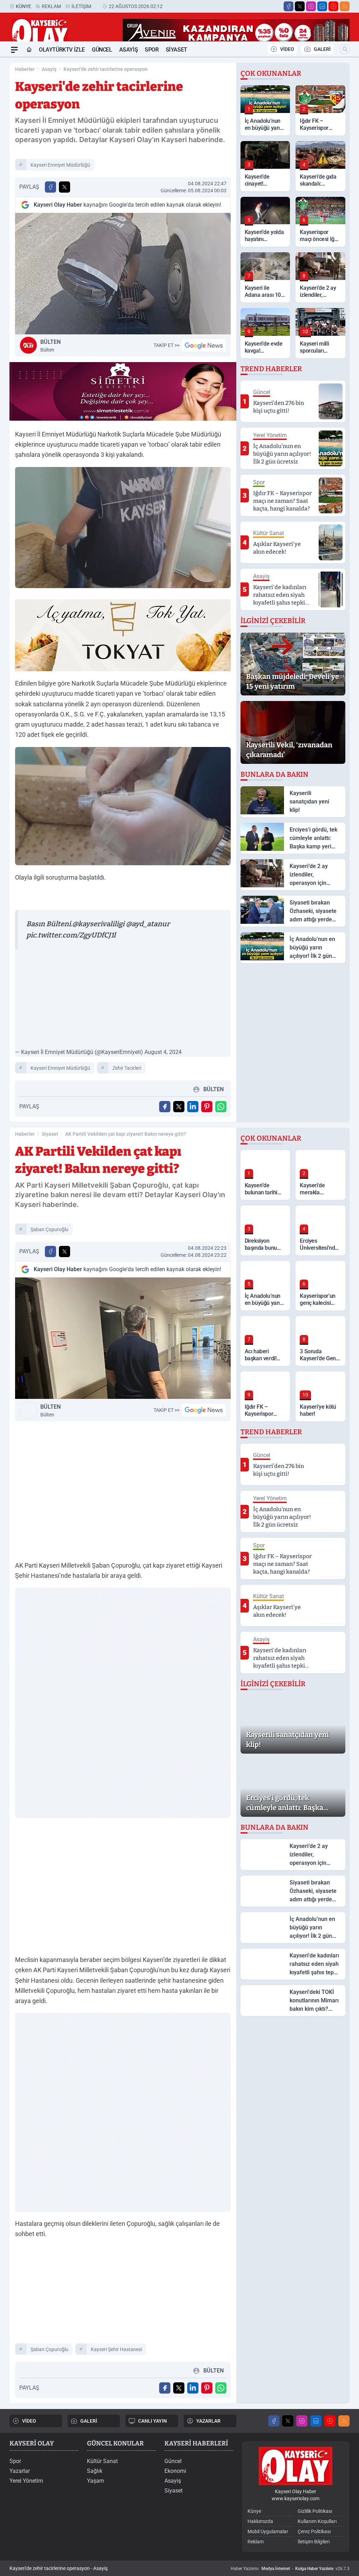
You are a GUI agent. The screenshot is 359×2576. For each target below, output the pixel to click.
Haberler (25, 69)
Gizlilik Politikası (315, 2511)
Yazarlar (20, 2471)
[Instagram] (311, 6)
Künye (23, 6)
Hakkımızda (260, 2521)
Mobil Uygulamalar (268, 2531)
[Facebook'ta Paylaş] (50, 187)
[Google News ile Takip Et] (204, 345)
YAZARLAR (208, 2421)
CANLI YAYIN (153, 2421)
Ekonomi (175, 2471)
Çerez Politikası (314, 2531)
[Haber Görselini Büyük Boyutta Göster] (123, 274)
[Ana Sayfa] (29, 50)
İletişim (81, 6)
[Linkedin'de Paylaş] (193, 1107)
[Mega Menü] (14, 50)
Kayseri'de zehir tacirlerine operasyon (106, 69)
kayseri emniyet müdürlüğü (60, 165)
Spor (152, 50)
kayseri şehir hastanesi (116, 2349)
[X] (300, 6)
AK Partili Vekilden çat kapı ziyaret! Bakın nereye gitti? (126, 1134)
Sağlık (95, 2471)
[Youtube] (333, 6)
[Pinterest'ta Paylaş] (207, 1107)
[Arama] (345, 49)
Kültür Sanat (102, 2461)
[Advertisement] (123, 999)
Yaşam (96, 2481)
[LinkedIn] (322, 6)
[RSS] (345, 6)
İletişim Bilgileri (314, 2542)
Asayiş (129, 50)
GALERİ (322, 49)
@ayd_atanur (148, 924)
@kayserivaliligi (98, 924)
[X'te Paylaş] (65, 187)
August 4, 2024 (163, 1052)
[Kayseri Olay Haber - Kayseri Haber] (296, 2466)
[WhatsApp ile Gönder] (221, 1107)
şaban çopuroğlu (49, 1229)
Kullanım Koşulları (317, 2521)
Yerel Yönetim (26, 2481)
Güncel (102, 50)
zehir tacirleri (127, 1068)
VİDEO (287, 49)
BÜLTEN (50, 346)
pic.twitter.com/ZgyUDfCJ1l (71, 935)
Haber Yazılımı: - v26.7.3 (290, 2569)
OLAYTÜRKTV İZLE (62, 50)
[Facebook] (289, 6)
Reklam (51, 6)
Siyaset (177, 50)
